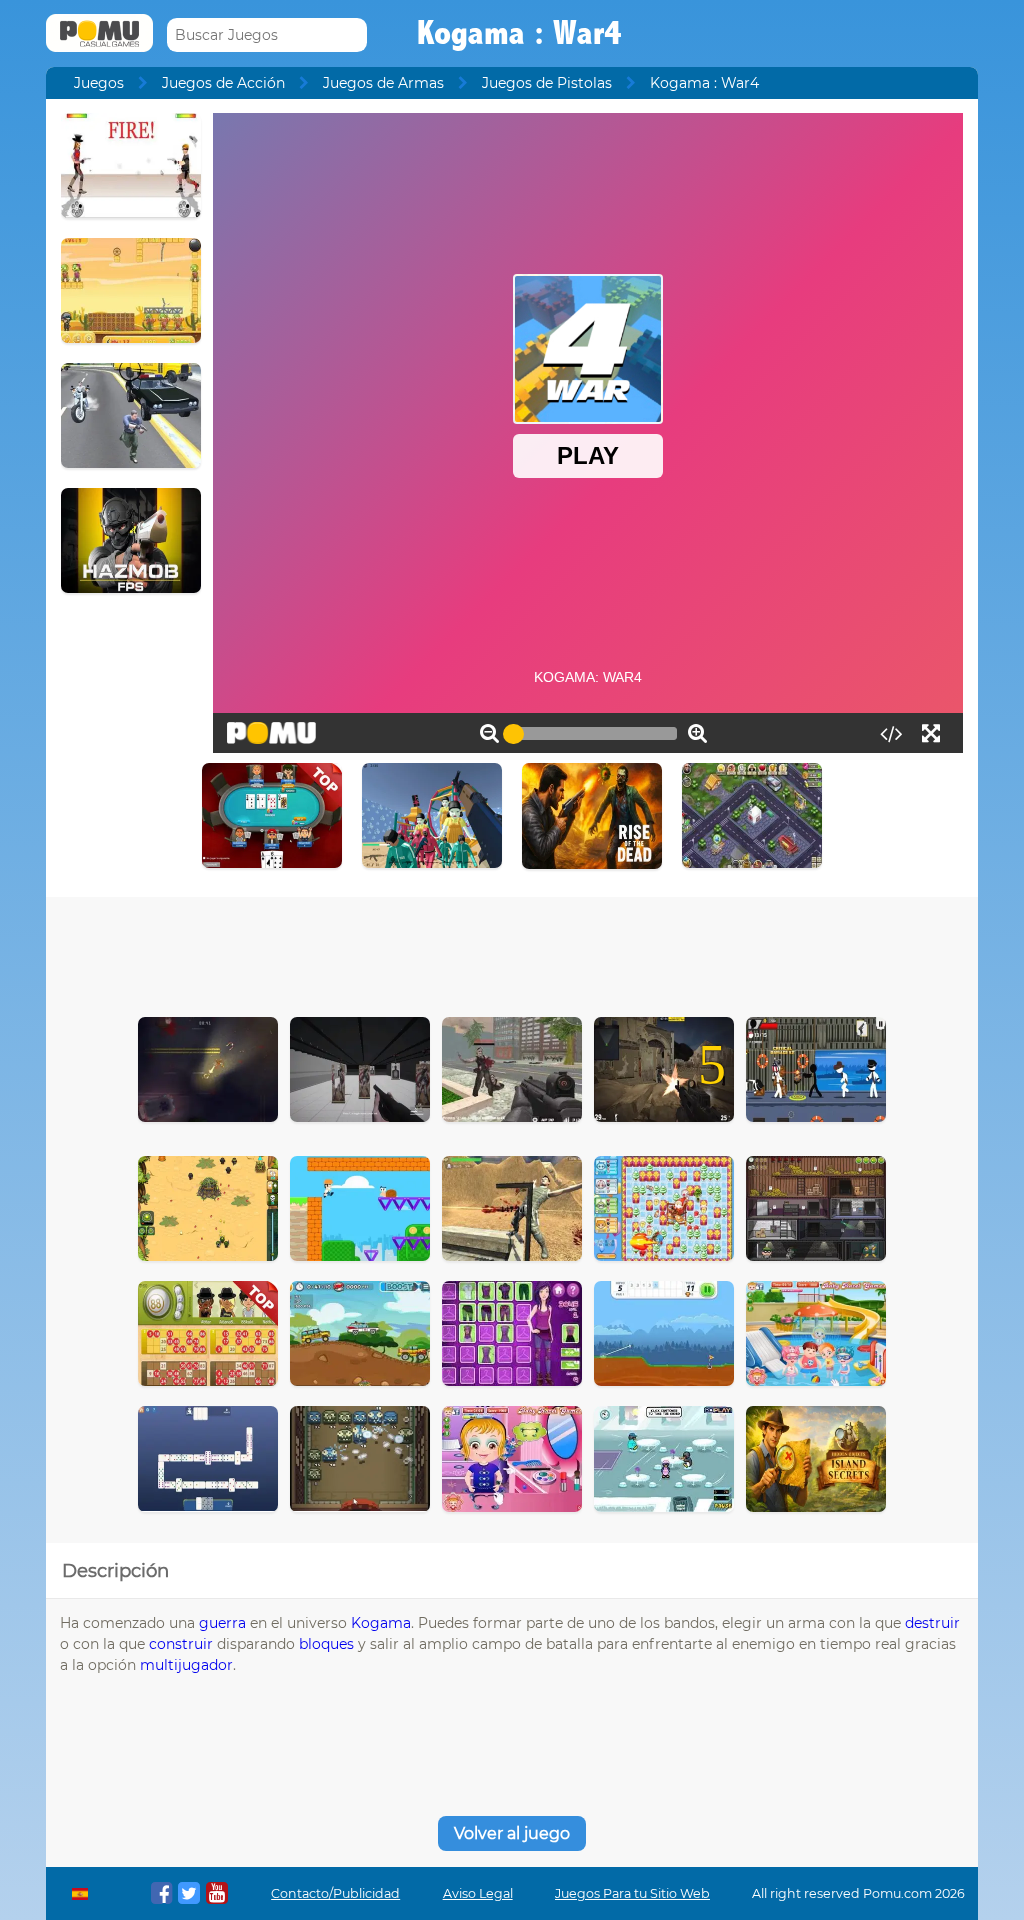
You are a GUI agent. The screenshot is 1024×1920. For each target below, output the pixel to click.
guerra (222, 1623)
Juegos (99, 83)
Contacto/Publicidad (335, 1893)
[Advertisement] (512, 952)
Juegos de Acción (223, 83)
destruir (932, 1623)
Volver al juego (512, 1833)
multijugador (186, 1665)
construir (181, 1644)
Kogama (381, 1623)
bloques (326, 1644)
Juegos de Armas (383, 83)
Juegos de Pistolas (547, 83)
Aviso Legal (478, 1893)
